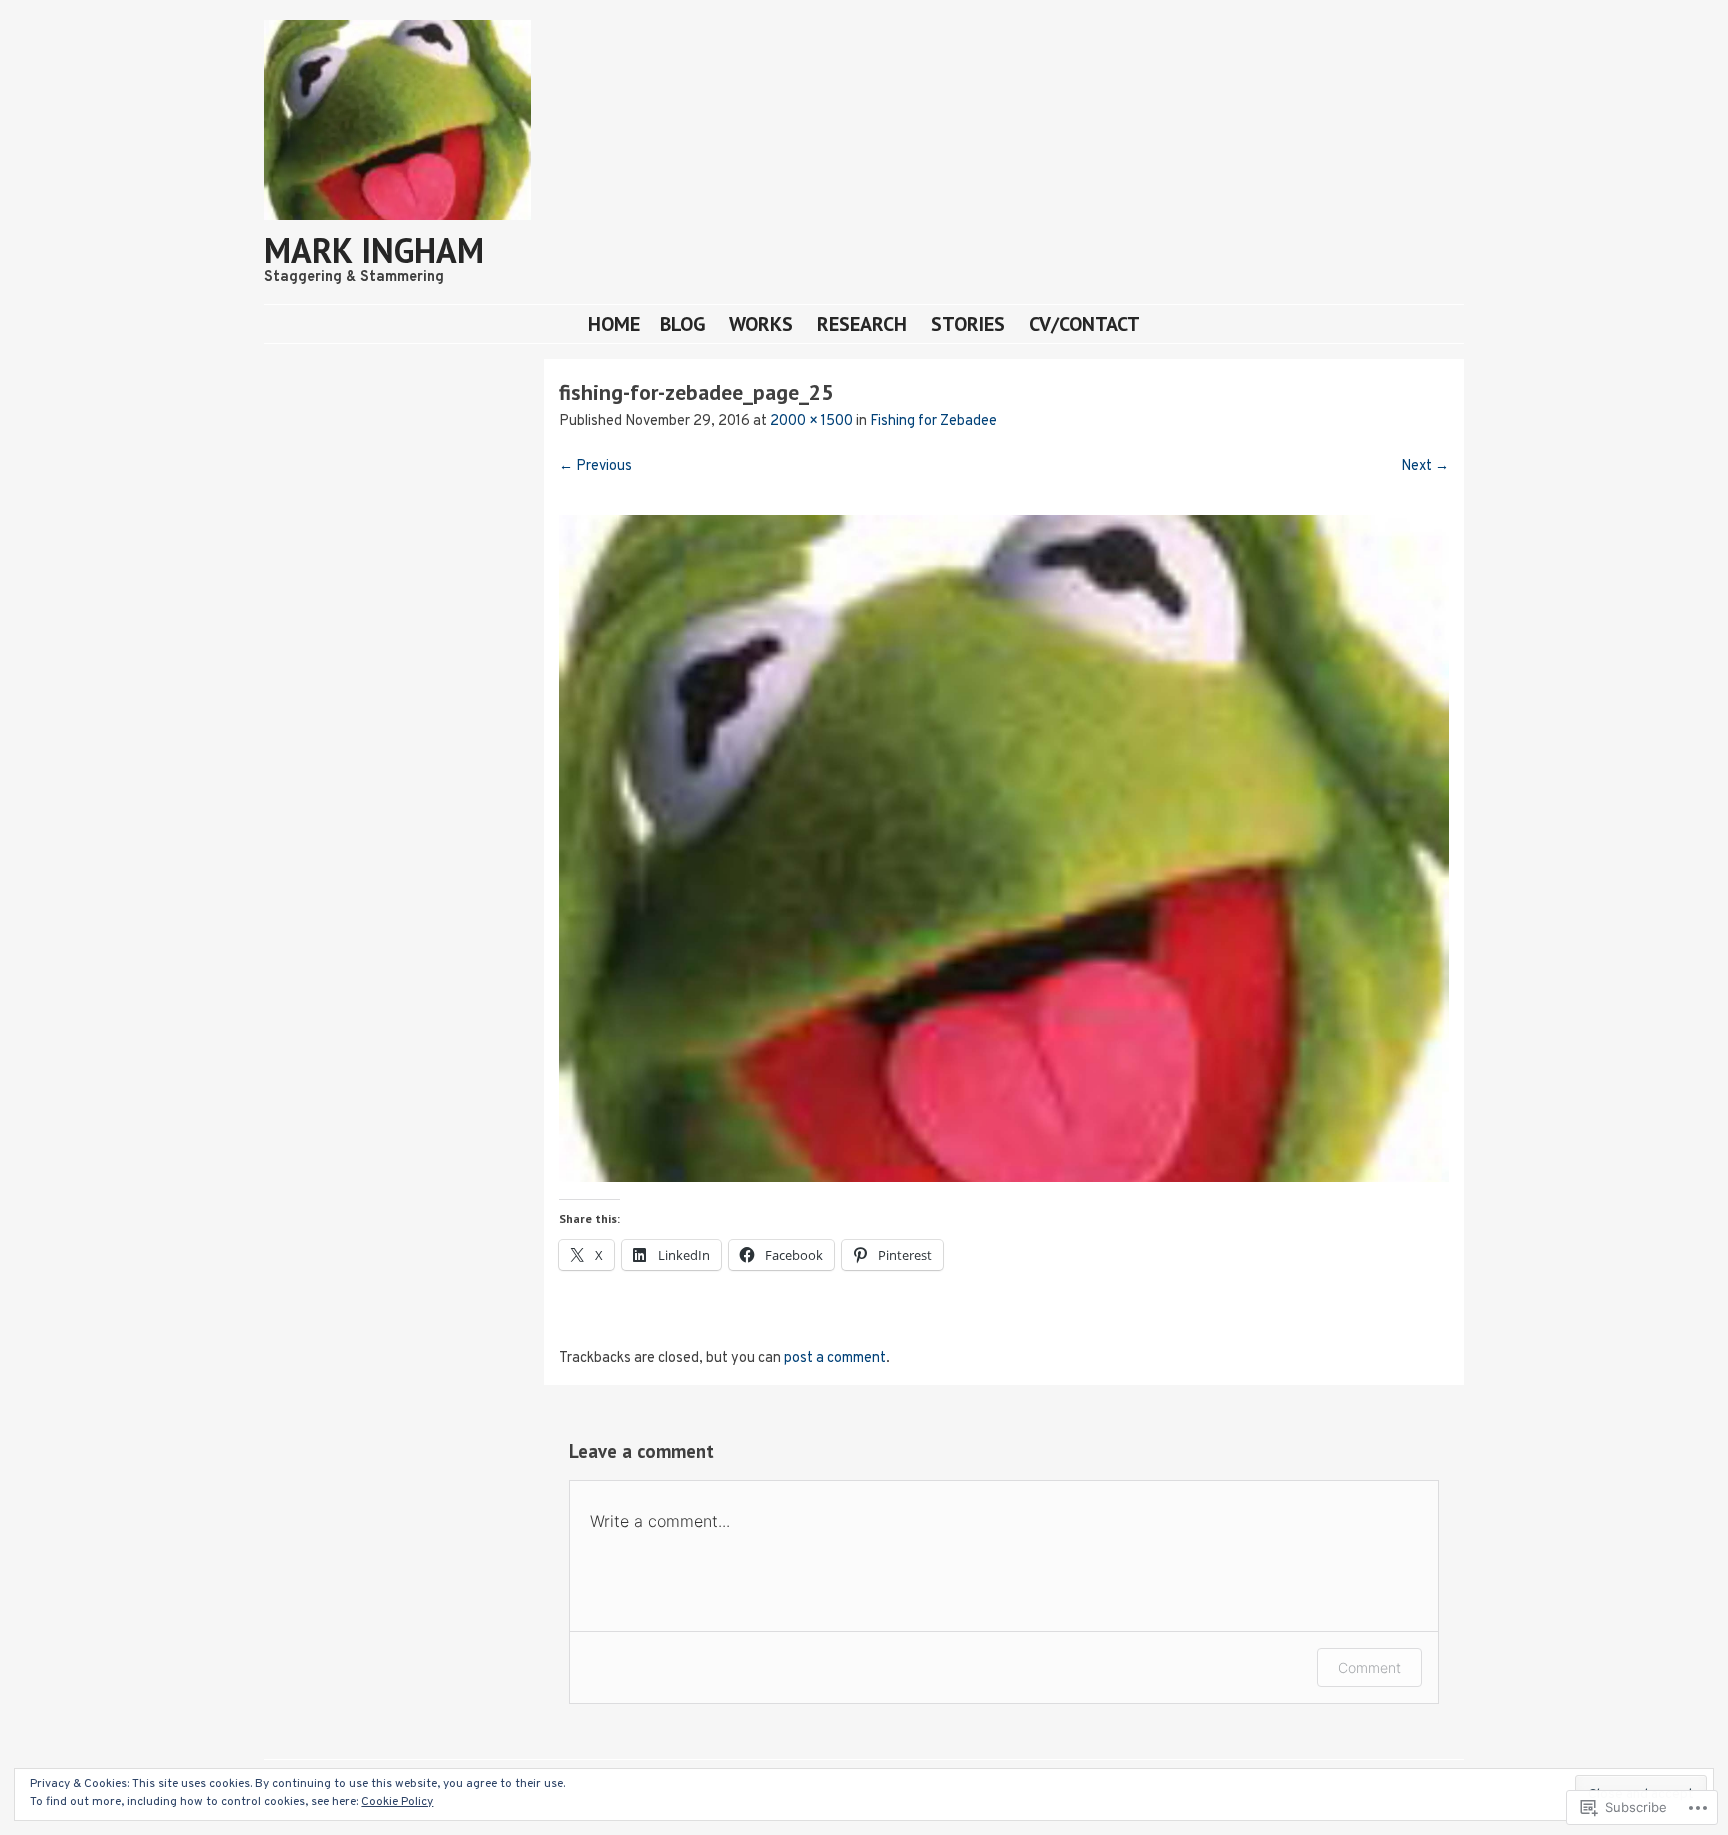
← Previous (595, 466)
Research (862, 323)
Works (761, 323)
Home (614, 323)
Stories (968, 323)
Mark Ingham (374, 250)
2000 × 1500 (811, 421)
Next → (1425, 466)
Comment (1369, 1667)
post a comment (835, 1358)
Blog (682, 323)
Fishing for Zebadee (933, 421)
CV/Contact (1084, 323)
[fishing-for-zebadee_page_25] (1004, 1178)
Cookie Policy (397, 1802)
